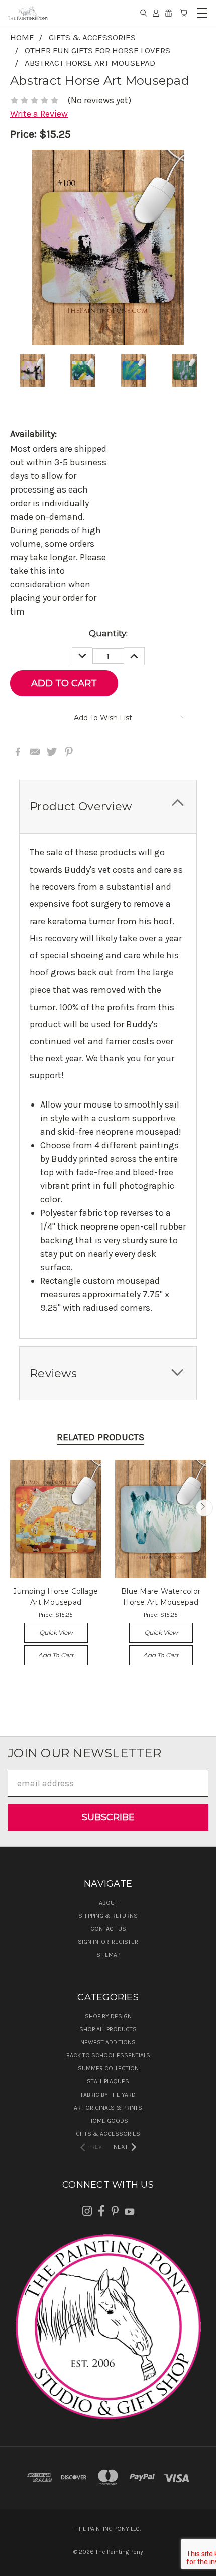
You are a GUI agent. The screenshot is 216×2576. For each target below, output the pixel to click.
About (108, 1903)
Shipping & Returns (108, 1916)
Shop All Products (108, 2029)
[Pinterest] (69, 752)
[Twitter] (52, 752)
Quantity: (108, 633)
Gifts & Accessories (108, 2134)
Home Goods (108, 2121)
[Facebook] (18, 752)
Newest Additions (108, 2042)
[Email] (35, 752)
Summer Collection (108, 2068)
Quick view (56, 1632)
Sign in (89, 1942)
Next (204, 1508)
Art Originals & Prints (108, 2108)
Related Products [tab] (100, 1437)
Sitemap (108, 1955)
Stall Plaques (108, 2081)
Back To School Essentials (108, 2055)
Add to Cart (56, 1655)
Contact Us (108, 1929)
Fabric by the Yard (108, 2095)
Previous (12, 1508)
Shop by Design (108, 2016)
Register (125, 1942)
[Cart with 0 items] (184, 13)
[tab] (108, 807)
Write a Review (39, 114)
